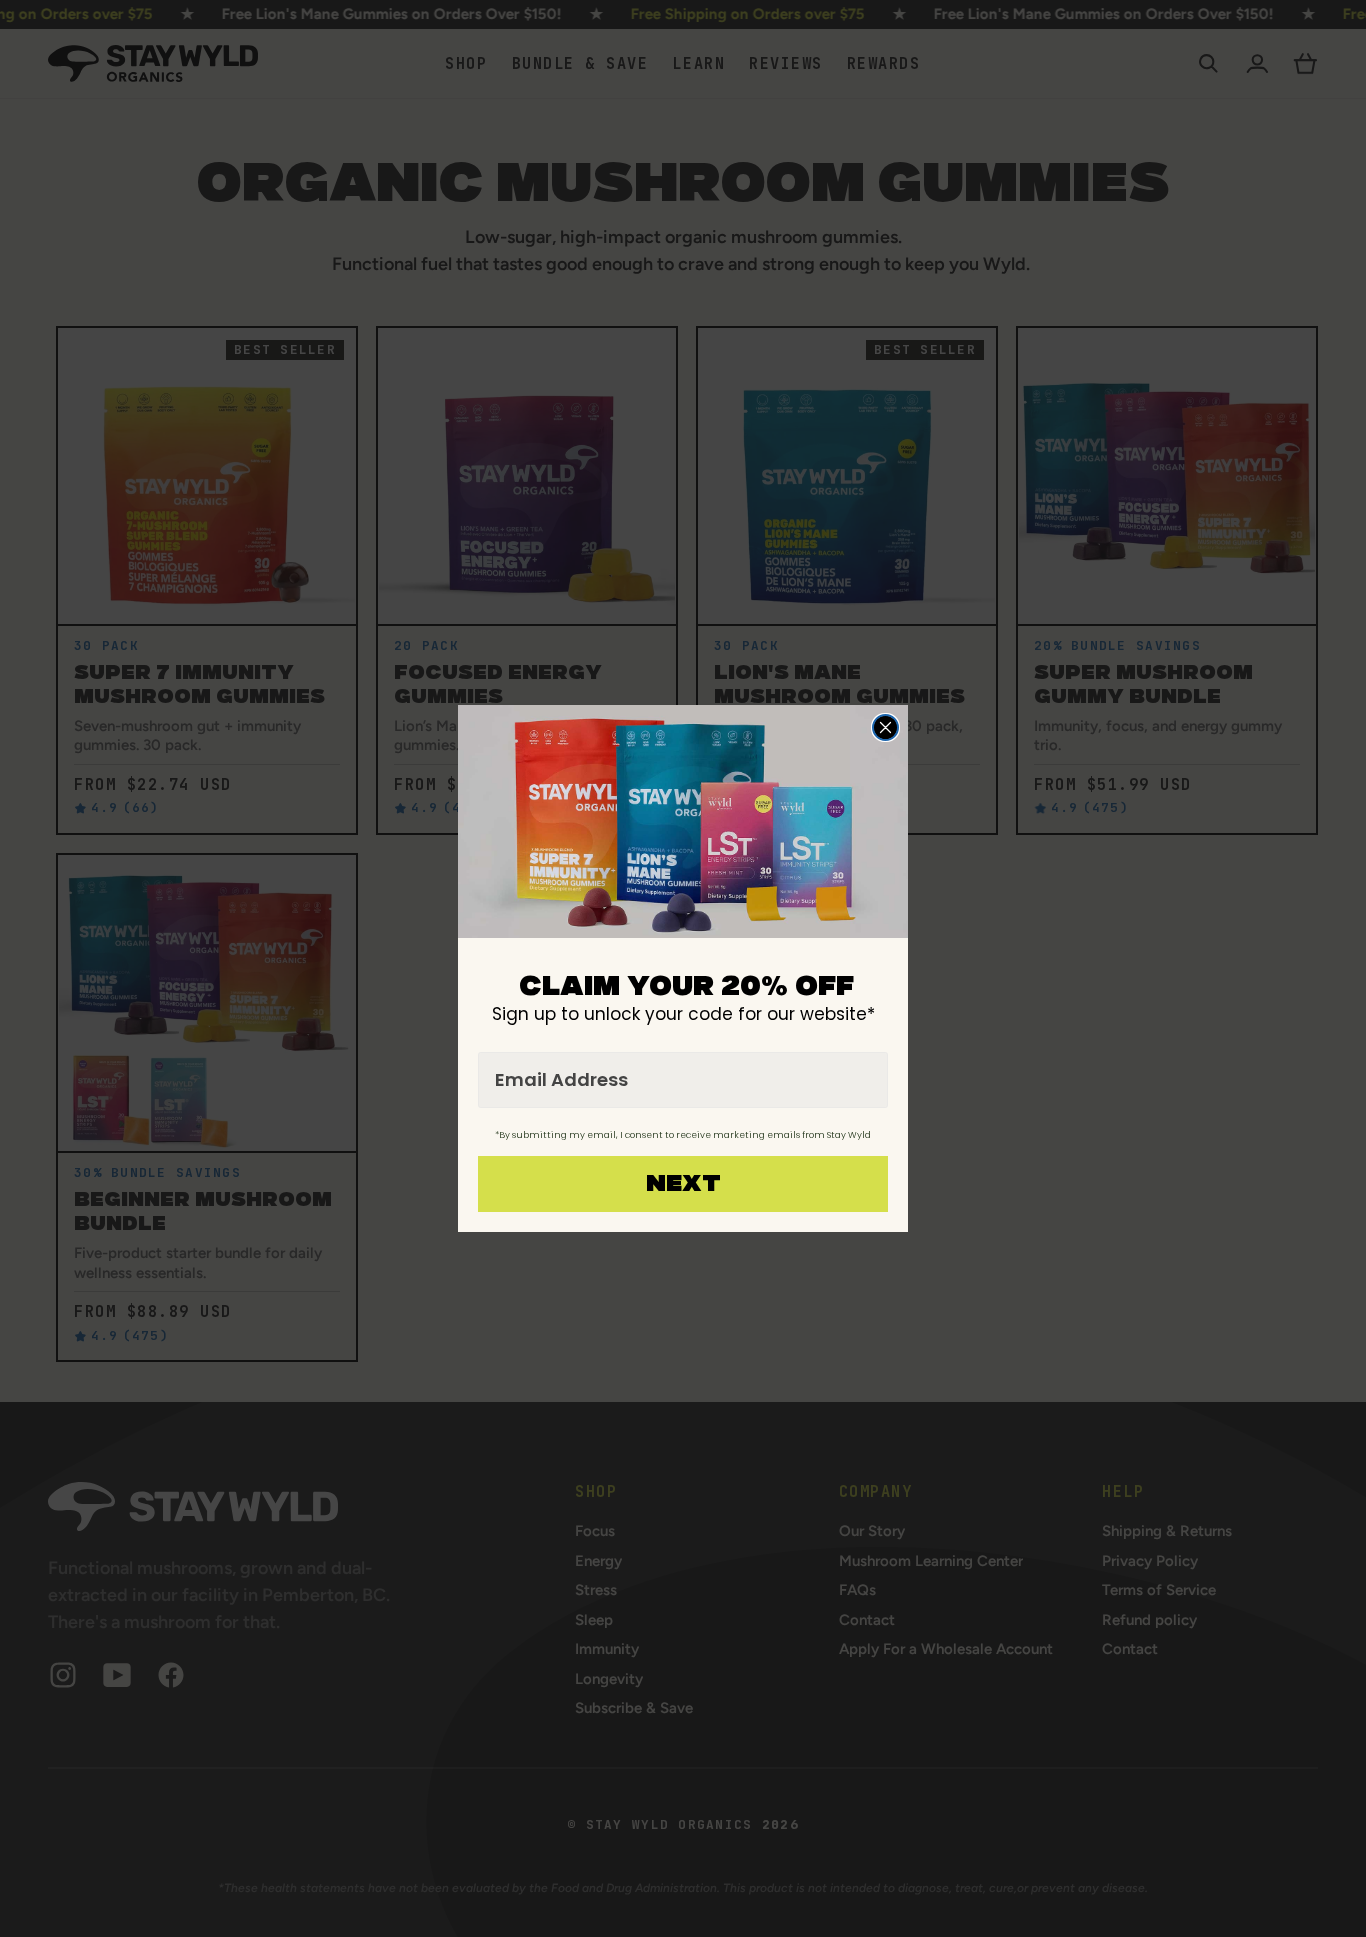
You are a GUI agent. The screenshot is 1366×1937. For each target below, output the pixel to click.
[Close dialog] (885, 727)
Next (683, 1184)
